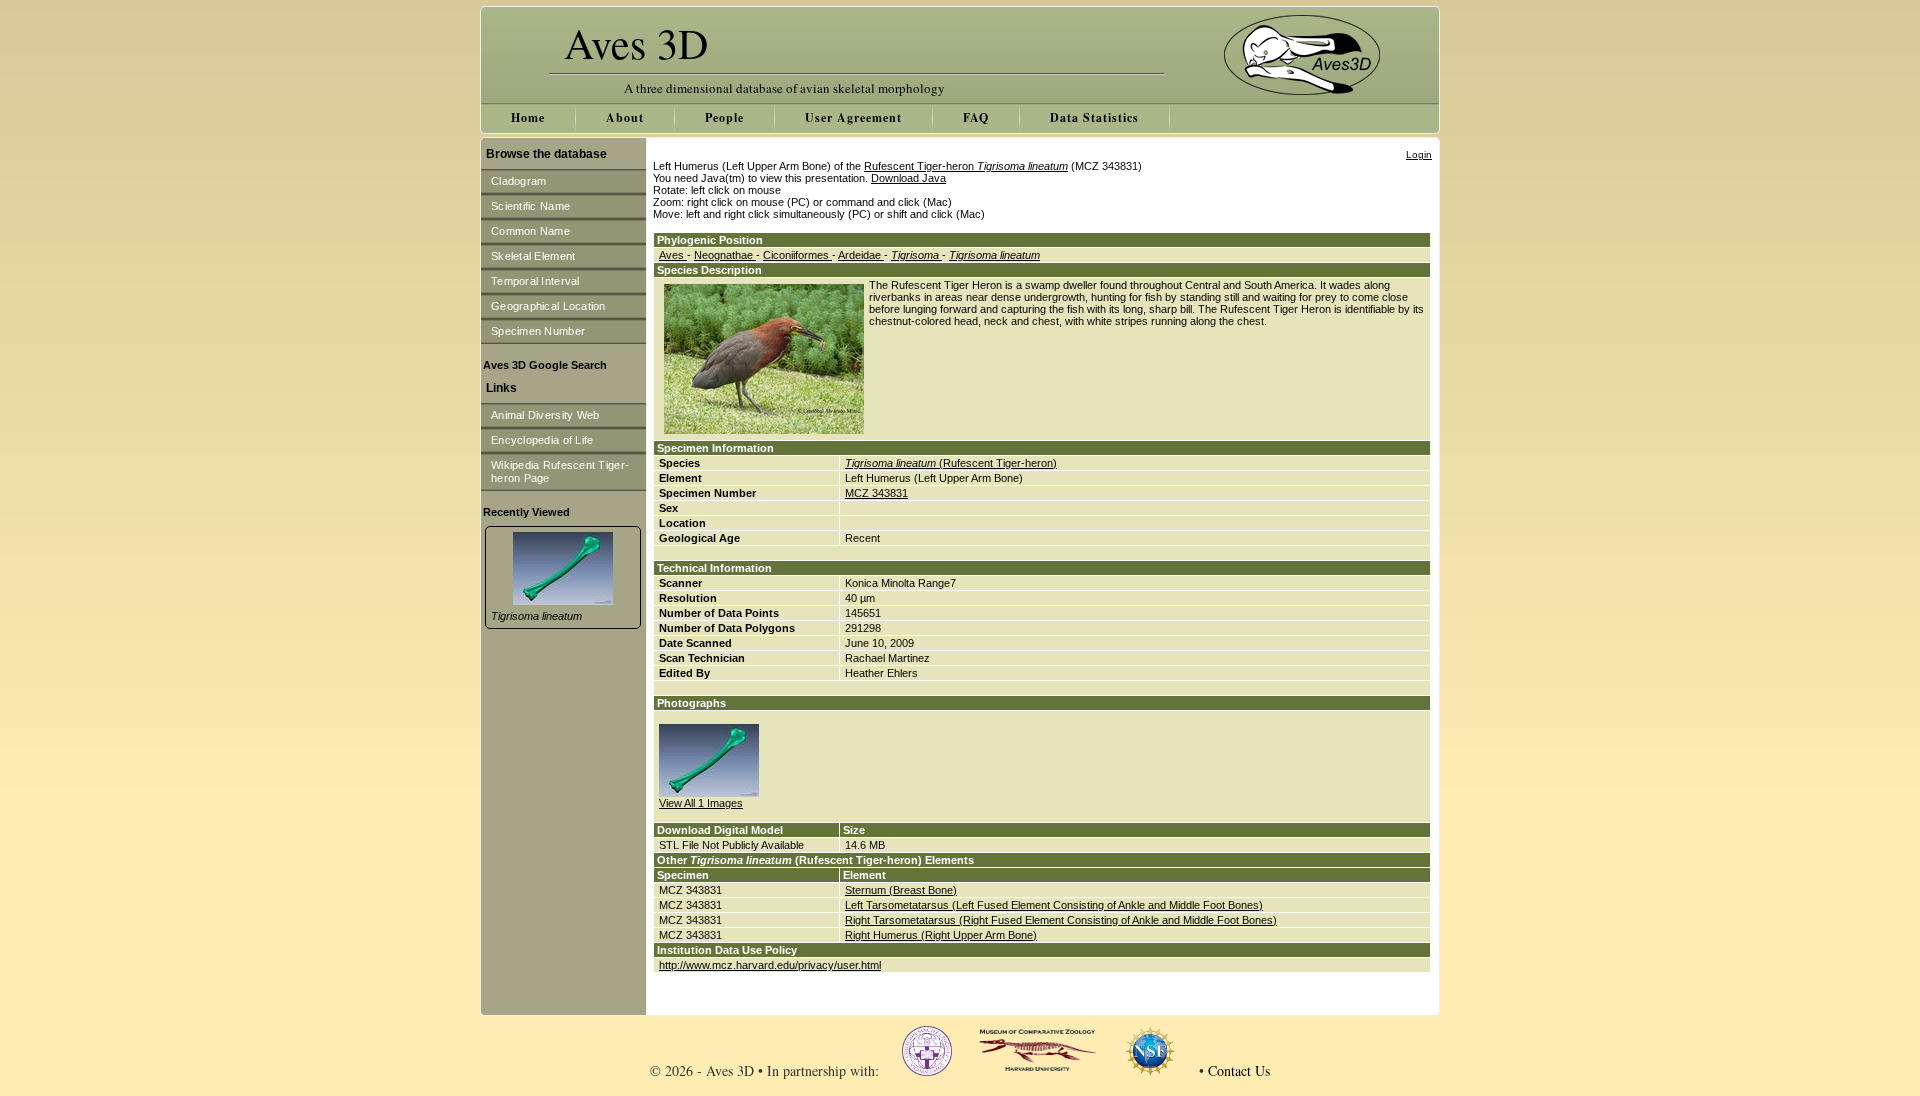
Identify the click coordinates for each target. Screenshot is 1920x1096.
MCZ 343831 (876, 493)
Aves (673, 255)
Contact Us (1239, 1070)
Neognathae (725, 255)
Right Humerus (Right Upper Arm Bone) (941, 935)
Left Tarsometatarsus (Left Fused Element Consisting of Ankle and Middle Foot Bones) (1054, 905)
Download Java (908, 178)
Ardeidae (861, 255)
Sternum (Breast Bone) (901, 890)
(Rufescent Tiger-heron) (951, 463)
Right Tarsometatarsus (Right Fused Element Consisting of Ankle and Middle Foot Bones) (1061, 920)
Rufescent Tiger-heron (966, 166)
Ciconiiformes (797, 255)
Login (1419, 154)
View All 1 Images (701, 803)
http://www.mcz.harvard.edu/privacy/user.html (770, 965)
